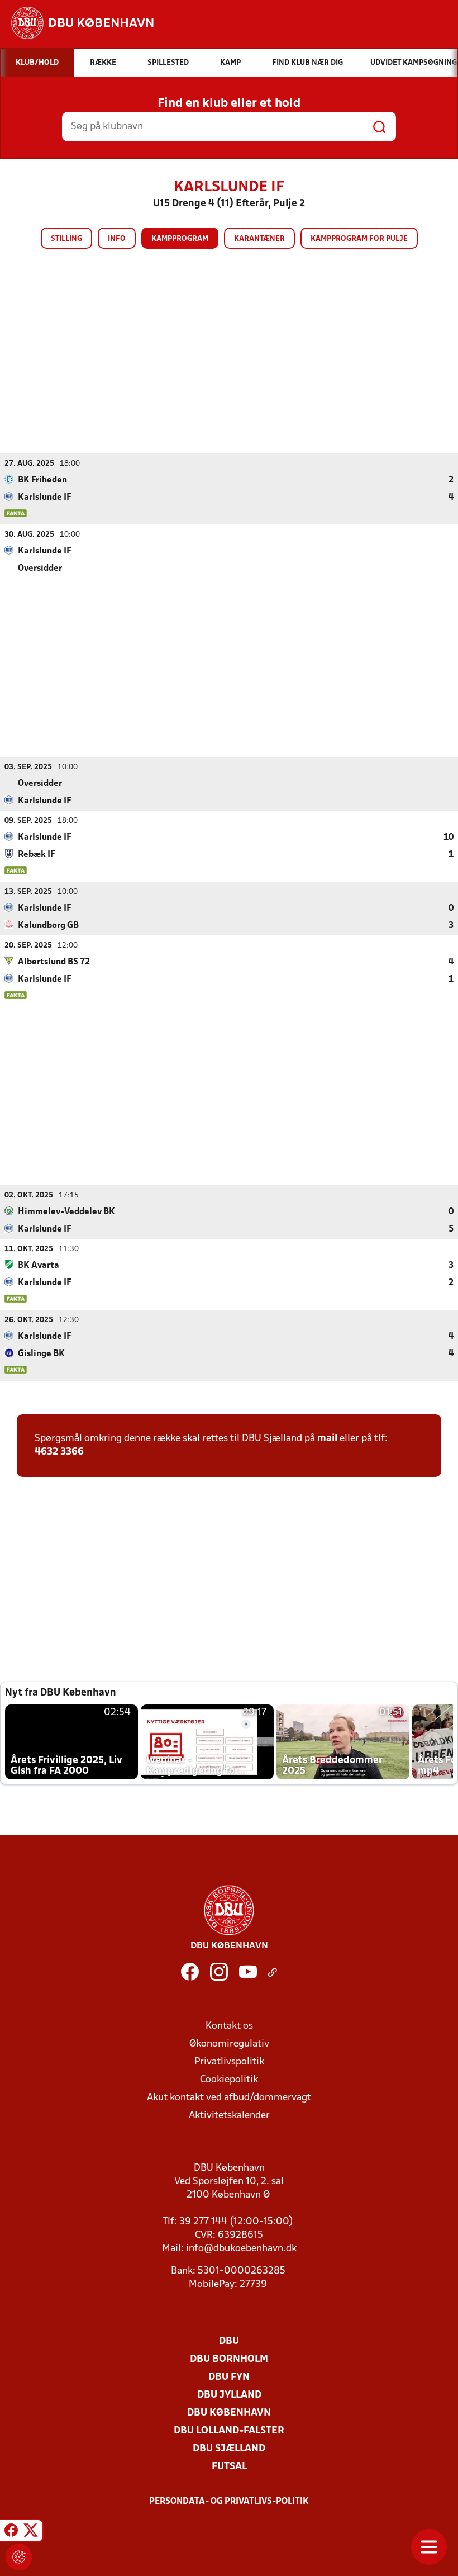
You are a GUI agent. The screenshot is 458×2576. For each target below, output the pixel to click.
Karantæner (259, 239)
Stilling (66, 239)
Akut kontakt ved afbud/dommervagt (229, 2098)
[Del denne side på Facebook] (11, 2532)
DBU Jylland (229, 2395)
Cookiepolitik (229, 2080)
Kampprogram (180, 239)
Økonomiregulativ (229, 2044)
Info (117, 239)
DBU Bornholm (229, 2359)
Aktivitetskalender (229, 2116)
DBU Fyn (229, 2377)
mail (327, 1439)
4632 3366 (59, 1452)
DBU (229, 2341)
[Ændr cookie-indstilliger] (19, 2557)
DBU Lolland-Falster (229, 2431)
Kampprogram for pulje (359, 239)
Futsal (229, 2467)
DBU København (229, 2413)
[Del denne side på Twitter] (31, 2532)
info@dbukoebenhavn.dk (241, 2249)
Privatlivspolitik (229, 2062)
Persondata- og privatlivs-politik (229, 2502)
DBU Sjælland (229, 2449)
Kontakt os (229, 2026)
